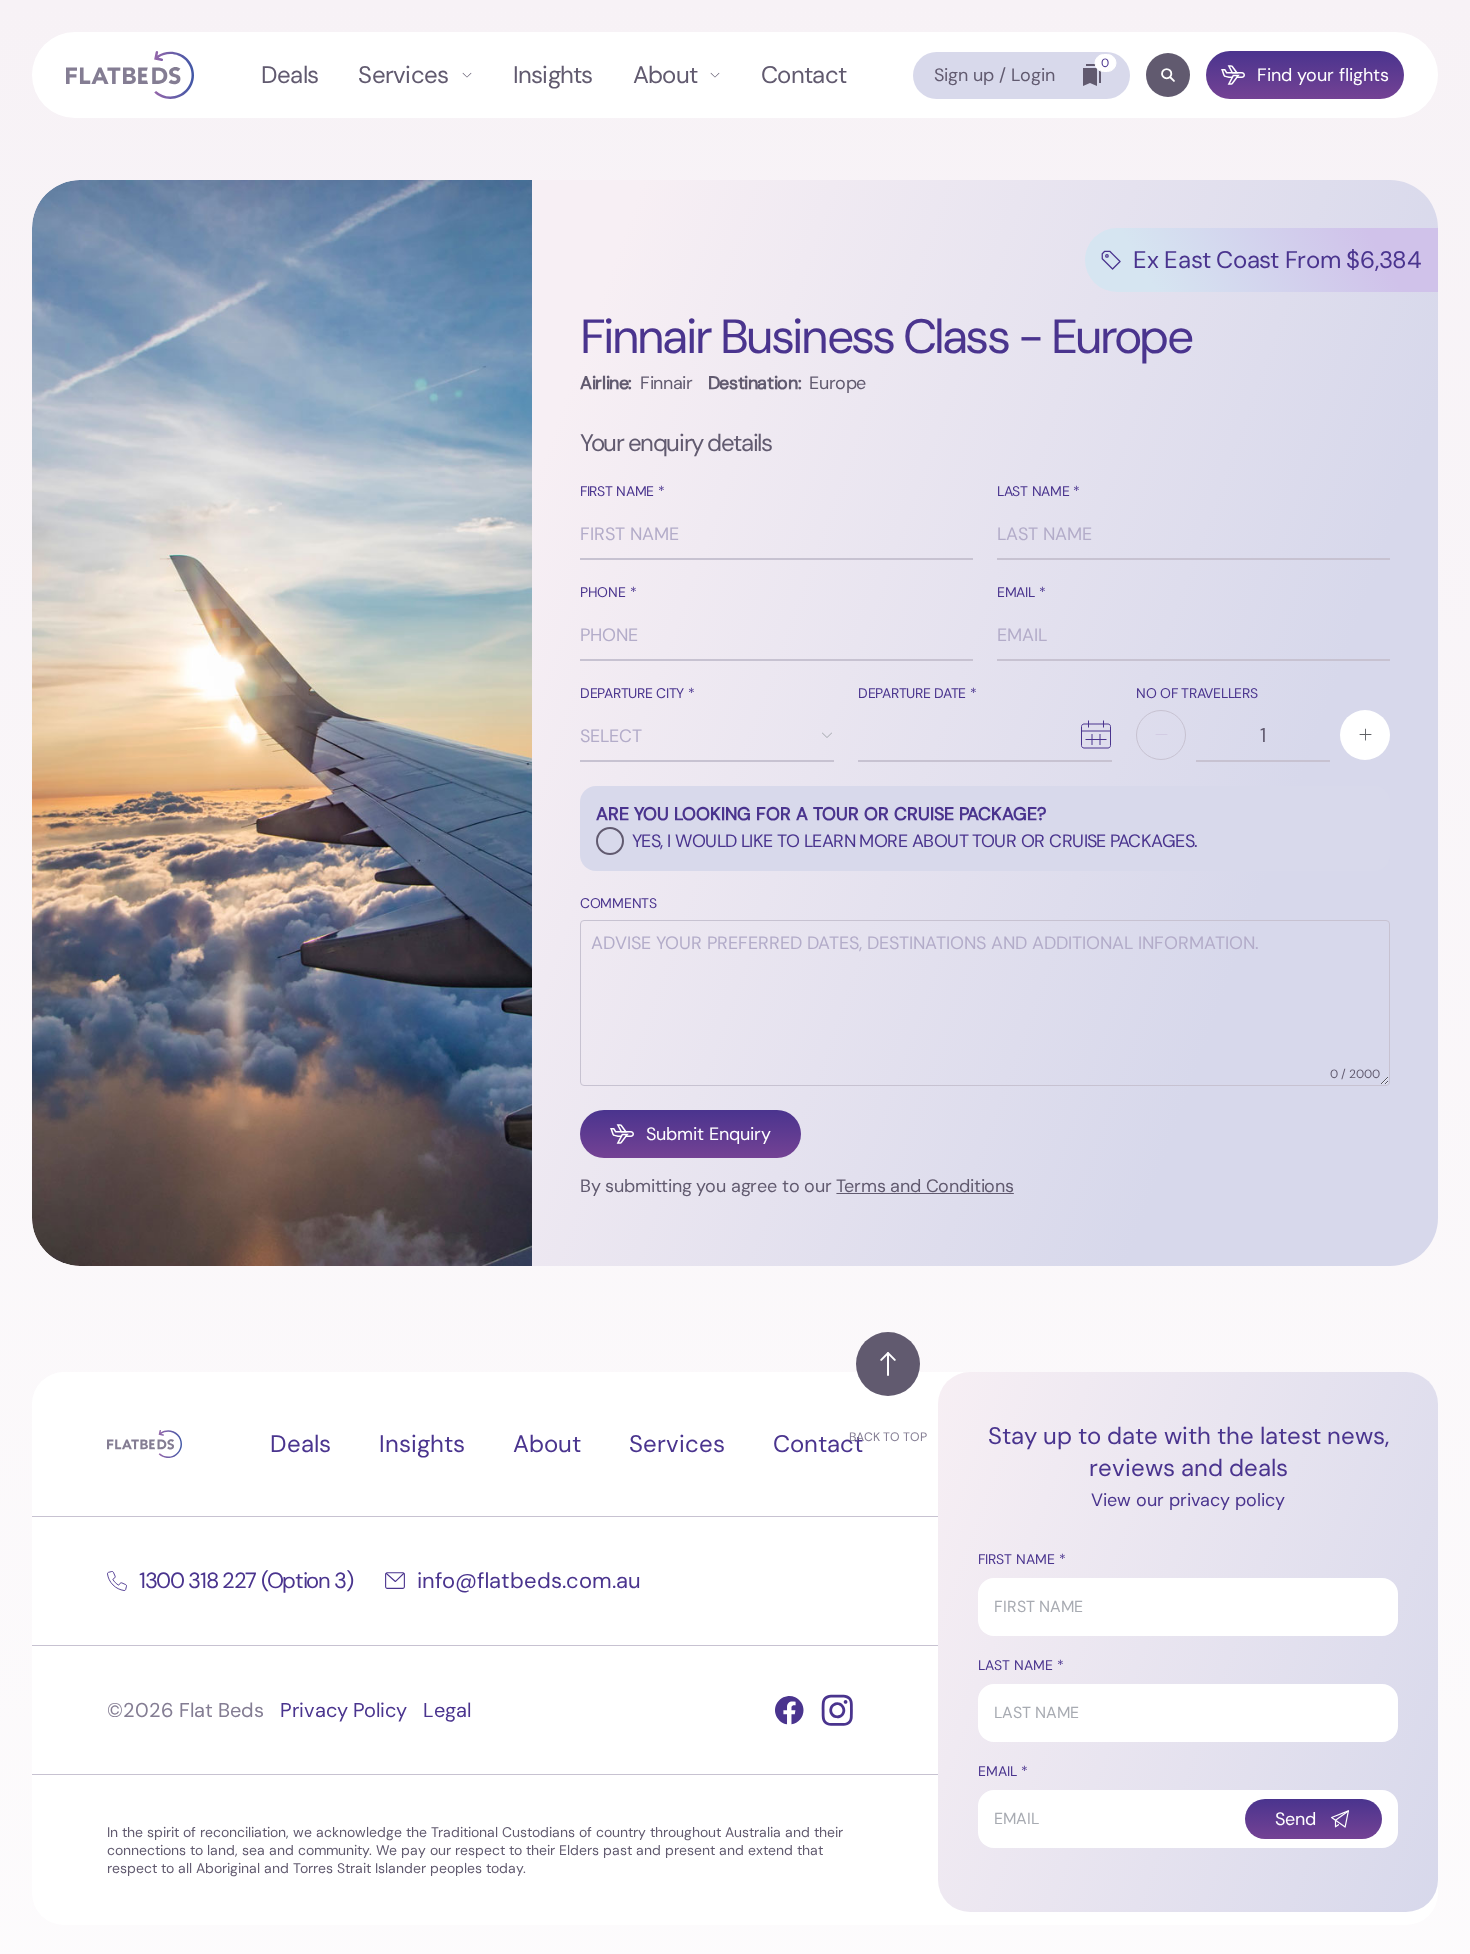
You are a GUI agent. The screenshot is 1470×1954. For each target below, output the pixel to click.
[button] (1161, 735)
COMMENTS (618, 903)
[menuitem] (289, 75)
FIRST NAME (617, 491)
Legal (447, 1710)
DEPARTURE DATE (912, 693)
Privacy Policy (343, 1710)
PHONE (603, 592)
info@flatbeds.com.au (529, 1580)
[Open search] (1168, 75)
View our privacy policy (1188, 1500)
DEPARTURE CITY (632, 693)
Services (403, 74)
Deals (289, 74)
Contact (803, 74)
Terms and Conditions (924, 1186)
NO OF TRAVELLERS (1197, 693)
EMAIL (1016, 592)
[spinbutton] (1263, 735)
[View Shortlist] (1092, 75)
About (665, 74)
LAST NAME (1033, 491)
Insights (553, 74)
